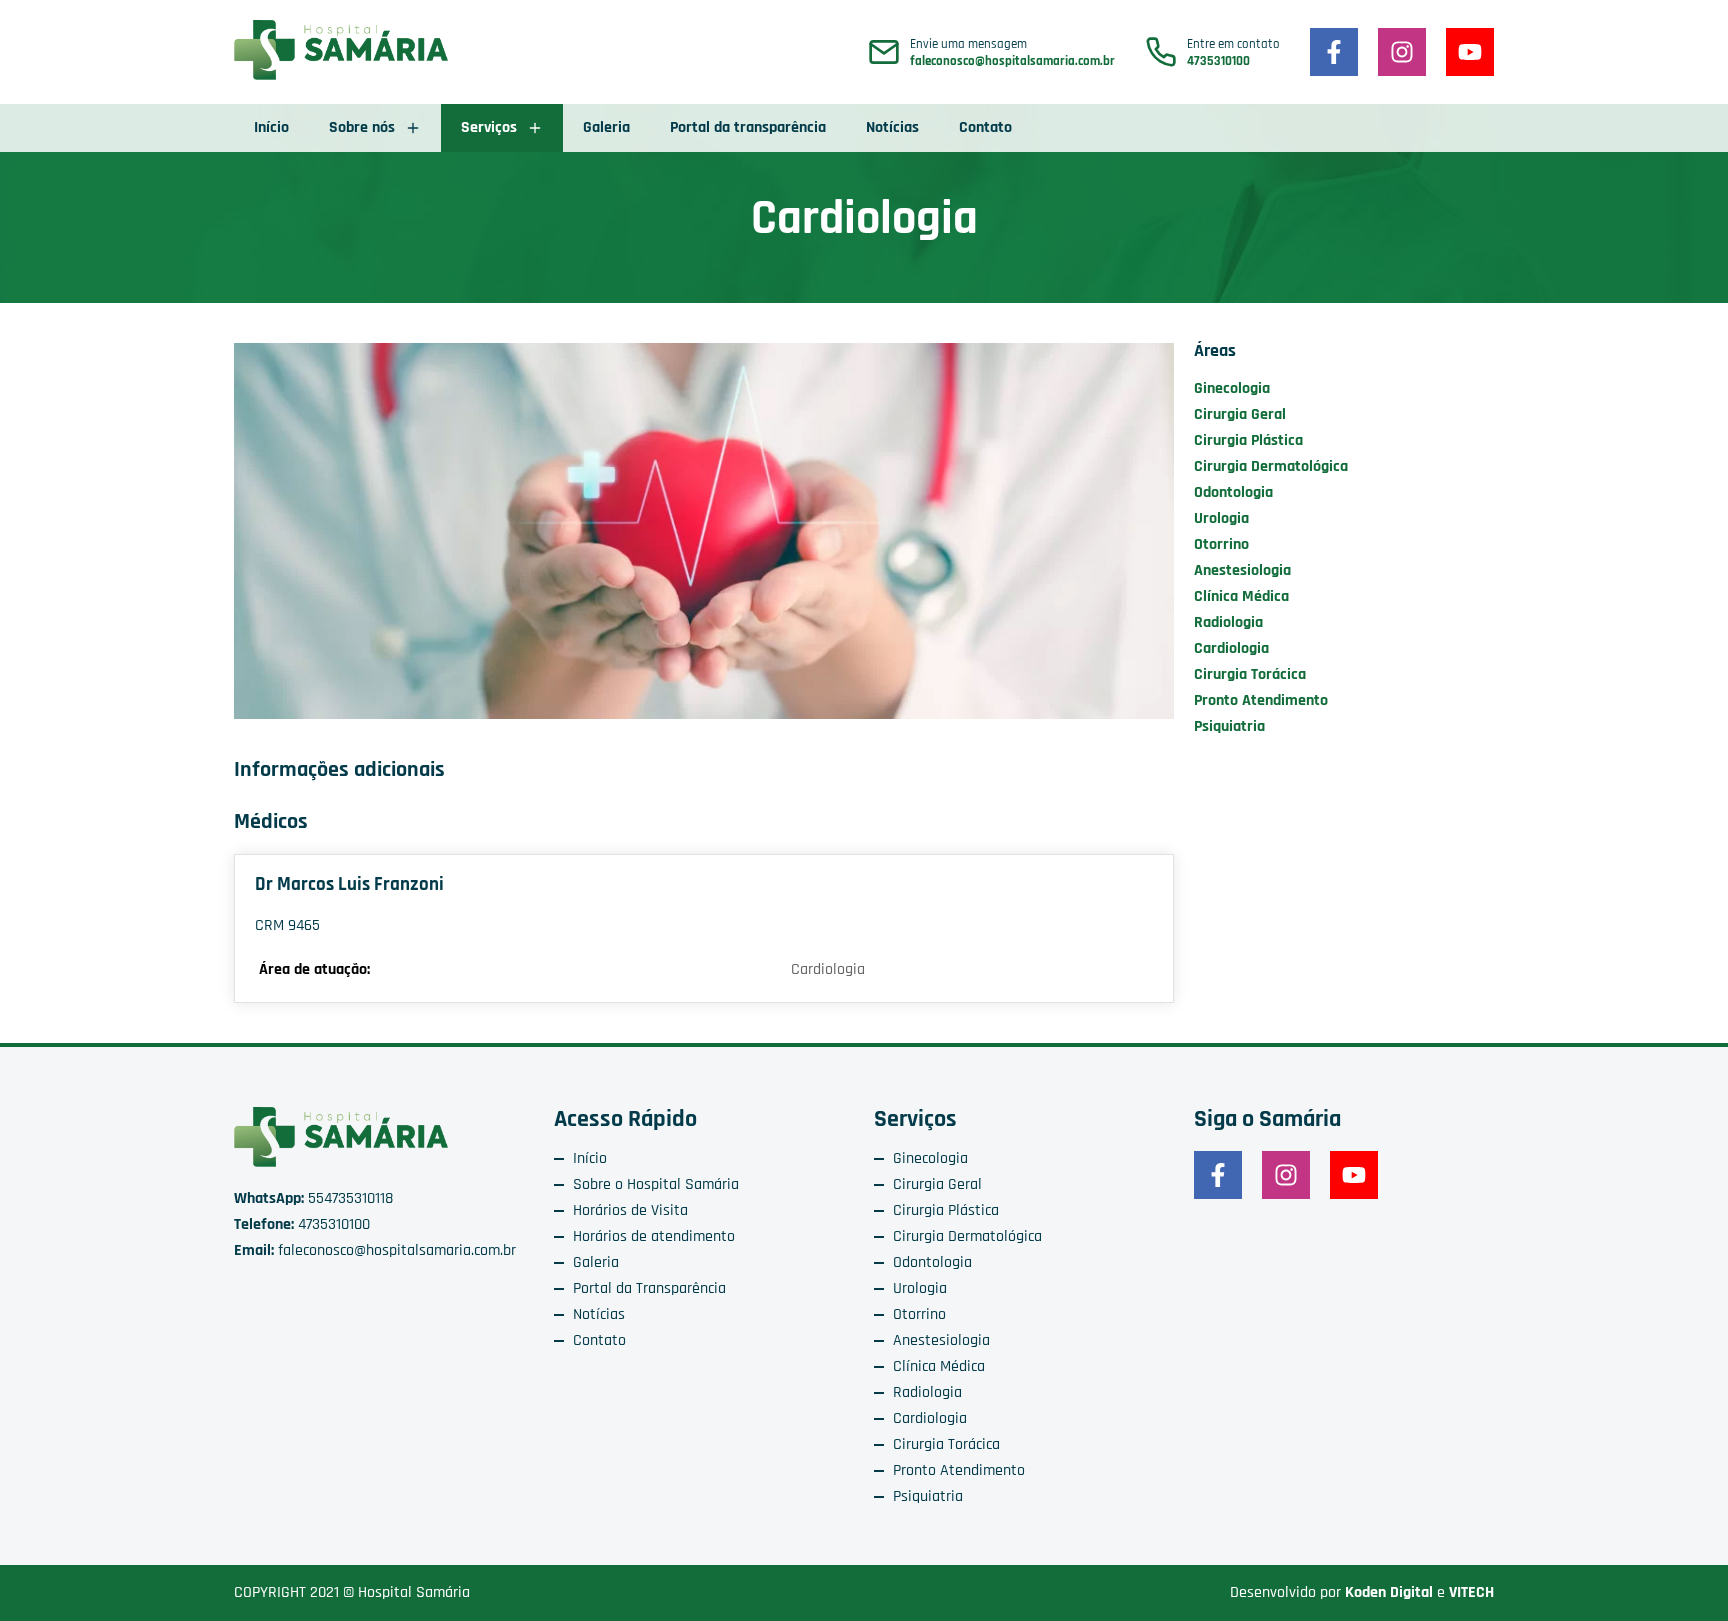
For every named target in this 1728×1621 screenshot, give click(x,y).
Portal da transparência (748, 127)
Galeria (606, 127)
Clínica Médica (1241, 596)
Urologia (1221, 518)
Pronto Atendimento (1261, 700)
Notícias (892, 127)
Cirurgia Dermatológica (1271, 466)
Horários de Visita (630, 1210)
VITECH (1471, 1592)
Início (271, 127)
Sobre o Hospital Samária (656, 1184)
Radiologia (1228, 622)
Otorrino (1221, 544)
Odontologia (1233, 492)
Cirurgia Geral (1240, 414)
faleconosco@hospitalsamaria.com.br (1012, 61)
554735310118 (313, 1198)
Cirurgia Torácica (1250, 674)
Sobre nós (362, 127)
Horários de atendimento (654, 1236)
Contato (985, 127)
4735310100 (1218, 61)
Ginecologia (1232, 388)
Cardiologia (1231, 648)
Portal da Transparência (649, 1288)
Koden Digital (1389, 1592)
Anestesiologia (1242, 570)
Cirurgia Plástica (1248, 440)
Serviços (489, 127)
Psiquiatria (1229, 726)
